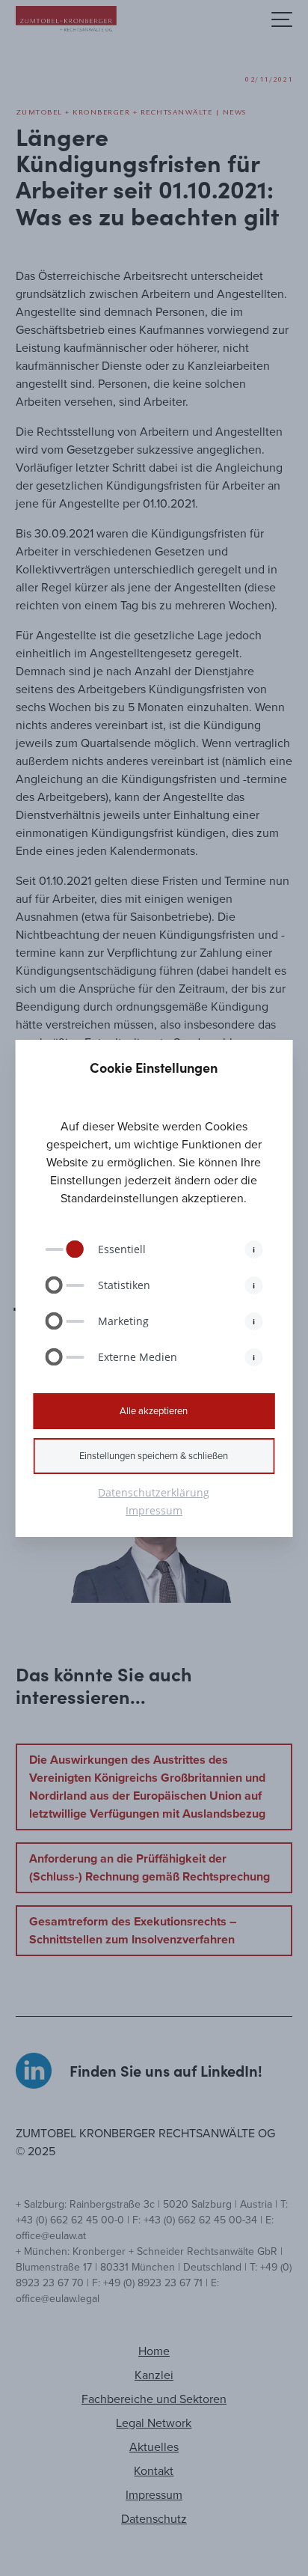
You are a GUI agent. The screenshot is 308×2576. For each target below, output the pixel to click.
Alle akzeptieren (154, 1411)
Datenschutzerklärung (154, 1492)
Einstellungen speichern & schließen (154, 1456)
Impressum (154, 1510)
